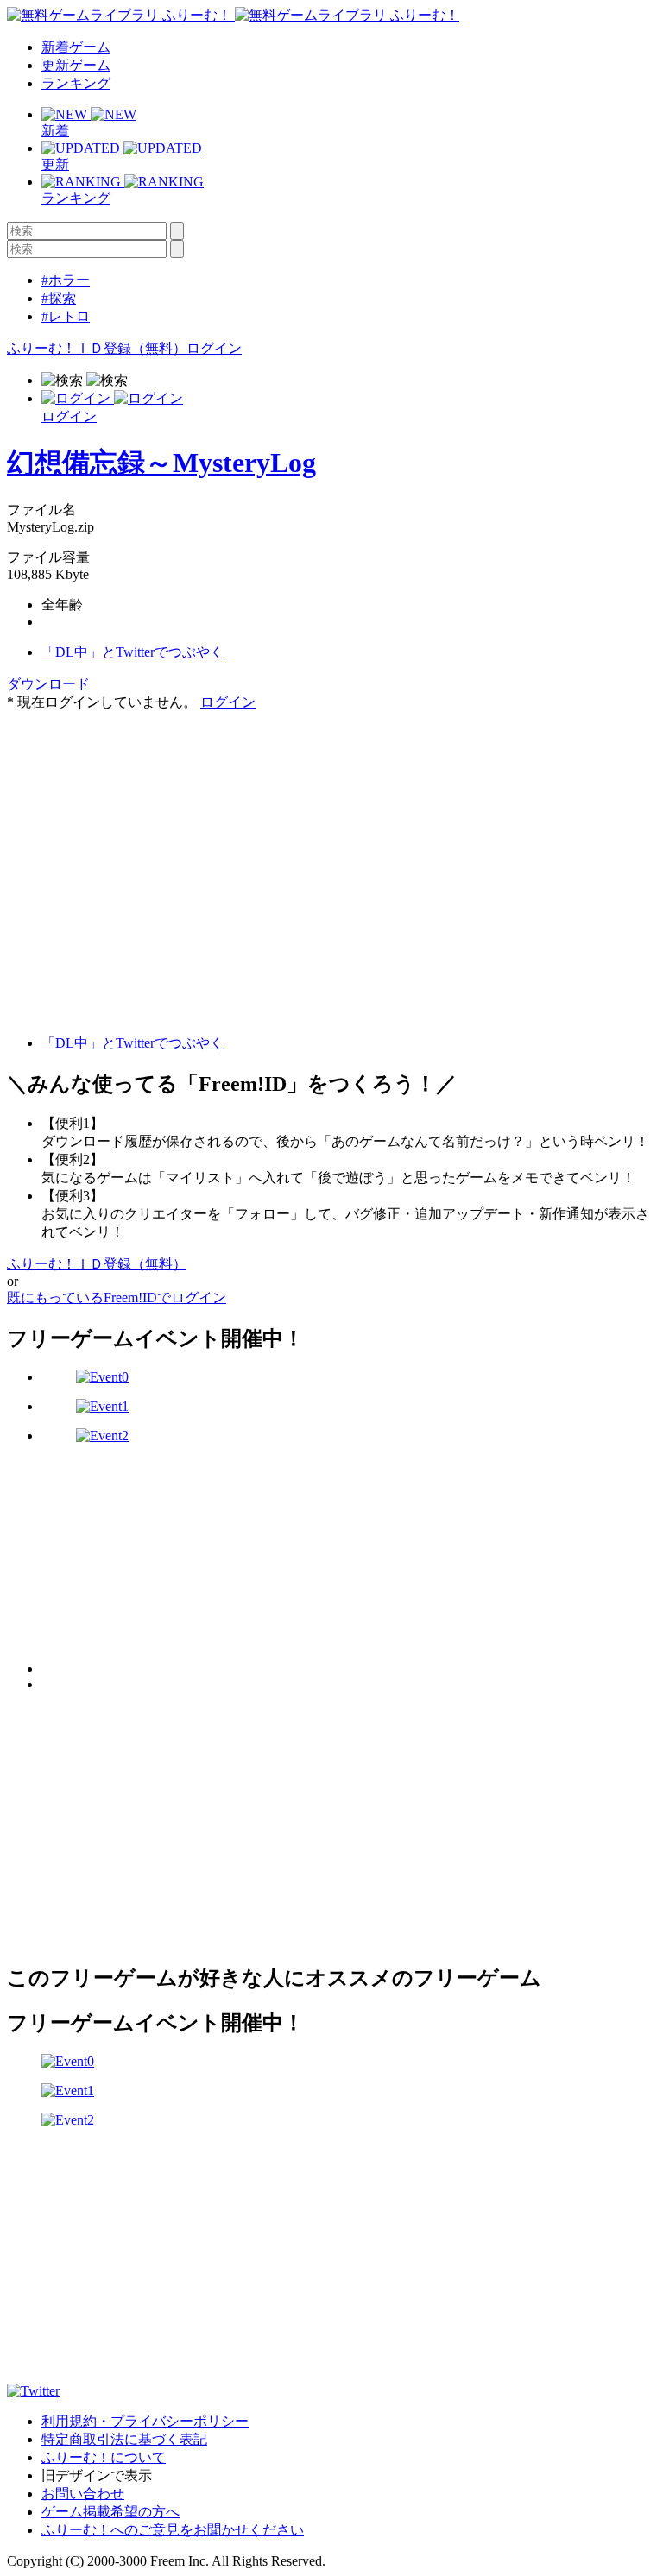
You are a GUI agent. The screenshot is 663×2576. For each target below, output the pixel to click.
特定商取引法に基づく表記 (124, 2439)
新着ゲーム (76, 47)
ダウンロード (48, 684)
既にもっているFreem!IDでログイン (117, 1297)
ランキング (76, 83)
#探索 (59, 298)
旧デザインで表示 (97, 2475)
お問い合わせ (83, 2494)
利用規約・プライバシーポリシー (145, 2421)
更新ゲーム (76, 65)
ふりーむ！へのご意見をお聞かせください (173, 2530)
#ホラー (66, 280)
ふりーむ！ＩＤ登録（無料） (97, 348)
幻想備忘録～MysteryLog (161, 463)
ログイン (214, 348)
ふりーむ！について (104, 2457)
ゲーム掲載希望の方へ (110, 2512)
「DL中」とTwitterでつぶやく (133, 652)
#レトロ (66, 316)
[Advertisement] (136, 820)
